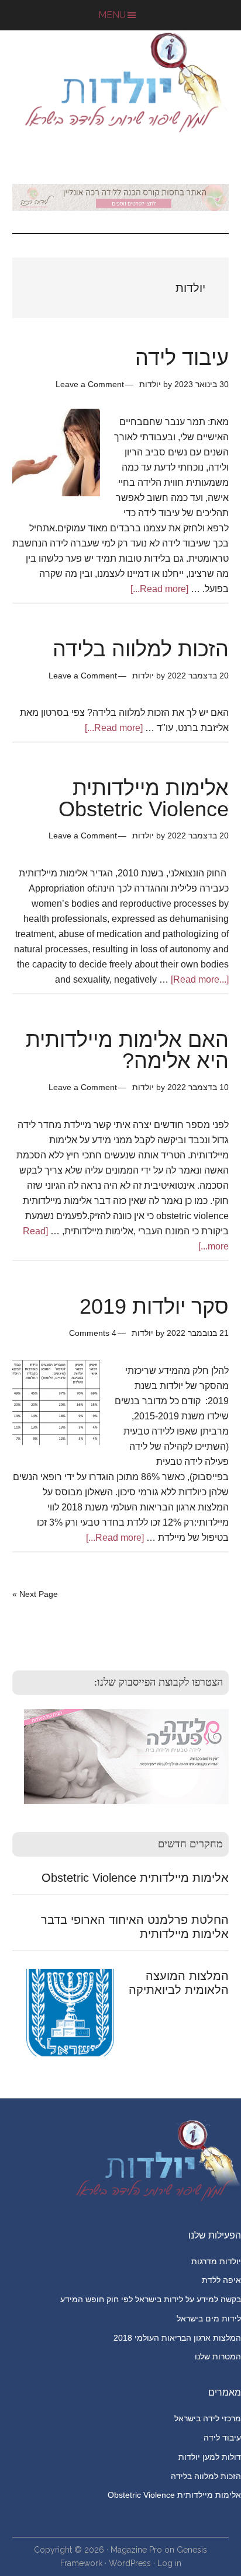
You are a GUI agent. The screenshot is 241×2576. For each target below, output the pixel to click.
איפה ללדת (221, 2280)
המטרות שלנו (218, 2356)
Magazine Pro (136, 2550)
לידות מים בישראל (209, 2319)
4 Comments (93, 1333)
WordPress (130, 2563)
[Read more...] (159, 589)
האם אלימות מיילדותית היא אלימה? (127, 1050)
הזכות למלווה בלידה (141, 649)
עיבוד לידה (182, 358)
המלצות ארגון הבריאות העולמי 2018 (177, 2338)
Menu (112, 15)
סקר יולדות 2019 (154, 1306)
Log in (169, 2563)
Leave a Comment (90, 384)
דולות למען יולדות (210, 2457)
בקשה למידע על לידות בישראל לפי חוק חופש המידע (151, 2299)
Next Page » (35, 1594)
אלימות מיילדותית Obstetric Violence (144, 798)
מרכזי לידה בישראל (208, 2418)
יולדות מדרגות (216, 2261)
